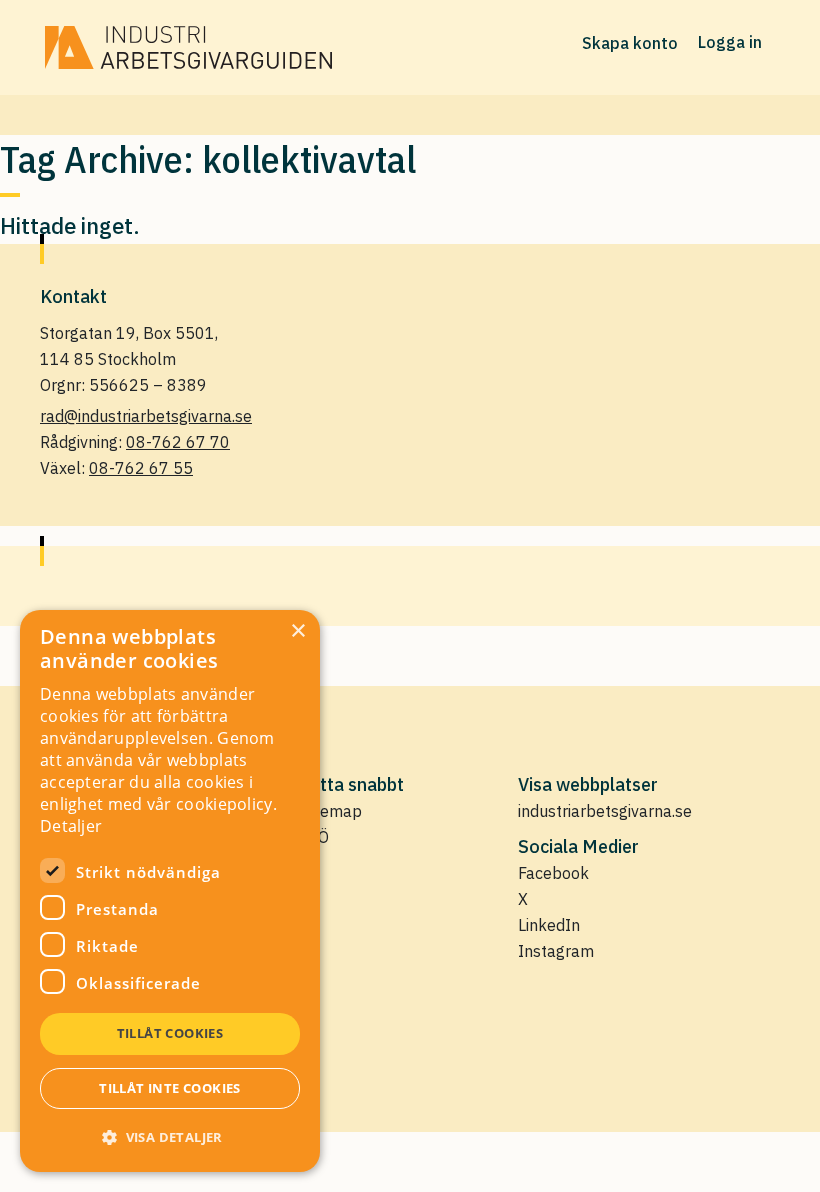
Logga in (730, 42)
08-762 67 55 (141, 468)
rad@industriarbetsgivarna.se (146, 416)
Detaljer (71, 826)
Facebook (553, 873)
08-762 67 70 (178, 442)
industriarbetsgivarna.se (605, 811)
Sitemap (332, 811)
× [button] (297, 631)
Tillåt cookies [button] (170, 1033)
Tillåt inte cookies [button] (170, 1088)
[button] (170, 1137)
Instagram (556, 951)
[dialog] (170, 891)
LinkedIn (549, 925)
